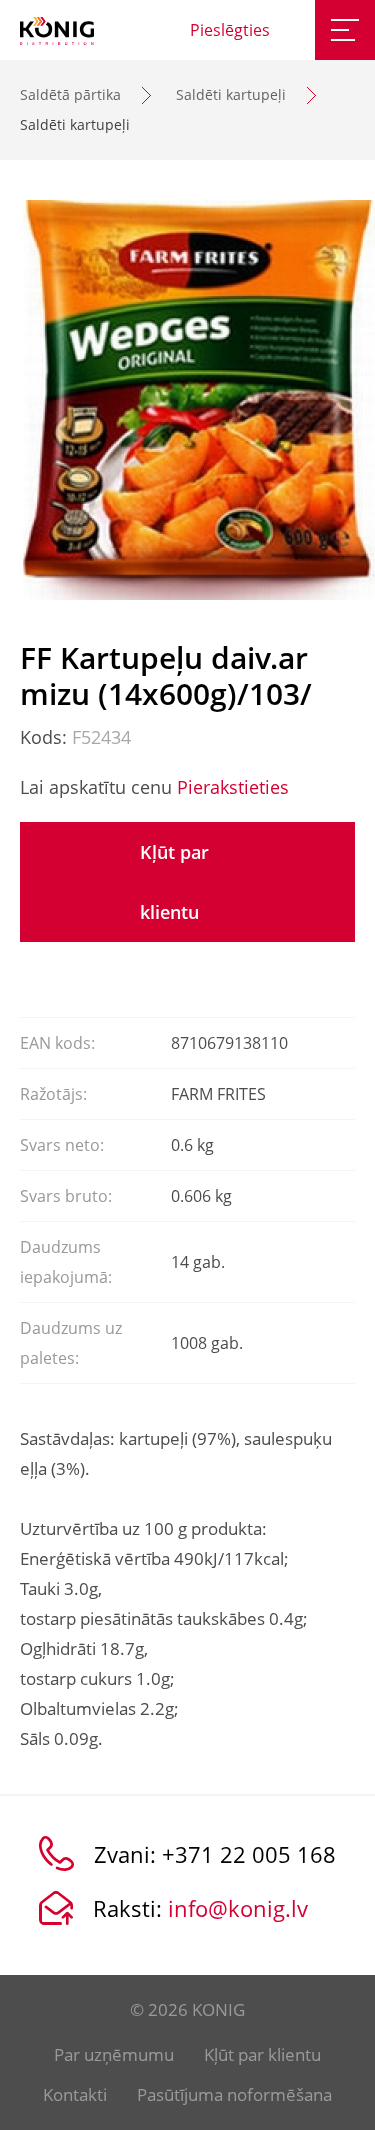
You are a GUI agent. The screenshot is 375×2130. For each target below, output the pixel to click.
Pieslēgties (230, 30)
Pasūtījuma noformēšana (234, 2094)
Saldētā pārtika (70, 94)
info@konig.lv (238, 1908)
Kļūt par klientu (174, 882)
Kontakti (75, 2094)
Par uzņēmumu (114, 2054)
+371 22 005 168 (249, 1854)
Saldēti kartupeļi (231, 94)
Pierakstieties (233, 787)
